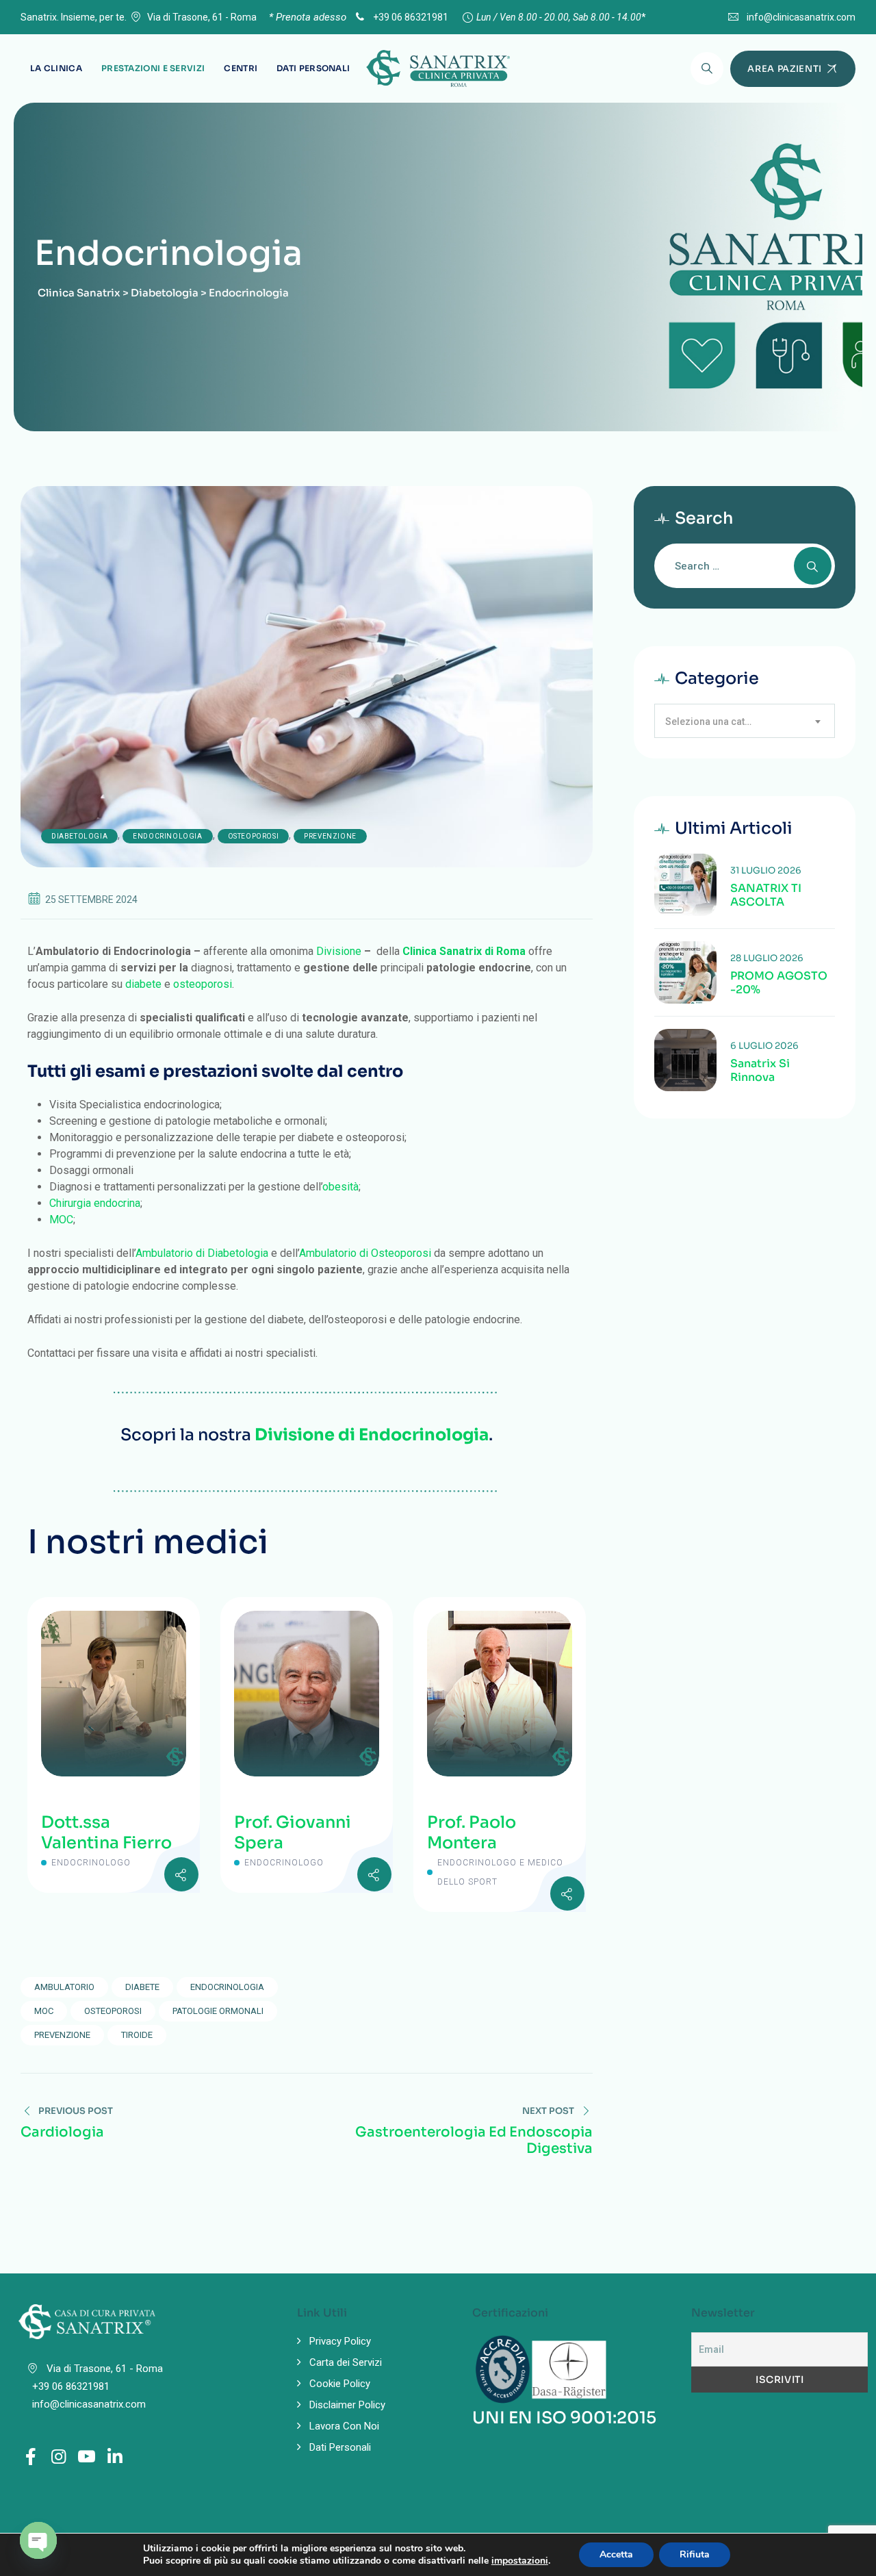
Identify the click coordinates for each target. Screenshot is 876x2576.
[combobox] (745, 721)
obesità (340, 1187)
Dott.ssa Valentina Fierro (106, 1833)
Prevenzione (330, 836)
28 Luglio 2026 (767, 958)
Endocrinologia (167, 836)
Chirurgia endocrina (95, 1203)
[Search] (707, 68)
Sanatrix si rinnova (760, 1071)
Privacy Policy (340, 2341)
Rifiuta (695, 2554)
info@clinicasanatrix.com (801, 17)
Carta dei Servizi (346, 2362)
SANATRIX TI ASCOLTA (766, 895)
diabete (143, 984)
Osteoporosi (254, 836)
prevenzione (62, 2035)
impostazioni (520, 2561)
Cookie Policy (340, 2384)
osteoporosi (203, 984)
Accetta (616, 2554)
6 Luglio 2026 (764, 1046)
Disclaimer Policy (347, 2405)
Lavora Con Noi (344, 2426)
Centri (241, 68)
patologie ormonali (218, 2011)
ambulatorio (64, 1987)
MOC (61, 1220)
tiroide (137, 2035)
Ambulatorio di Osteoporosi (365, 1253)
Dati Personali (313, 68)
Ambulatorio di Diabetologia (202, 1253)
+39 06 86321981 (410, 17)
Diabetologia (79, 836)
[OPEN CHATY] (38, 2540)
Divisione (339, 951)
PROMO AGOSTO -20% (779, 983)
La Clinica (56, 68)
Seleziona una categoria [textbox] (716, 722)
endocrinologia (227, 1987)
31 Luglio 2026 (766, 870)
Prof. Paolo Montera (472, 1833)
